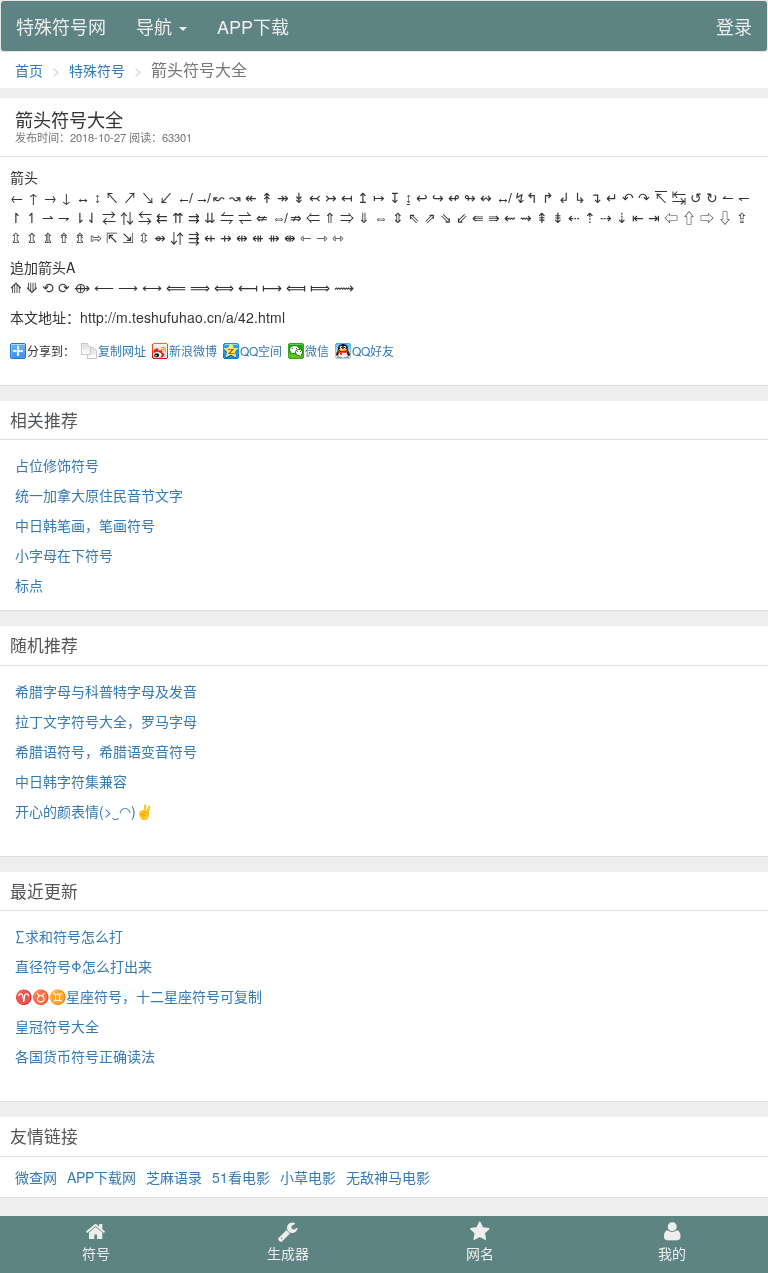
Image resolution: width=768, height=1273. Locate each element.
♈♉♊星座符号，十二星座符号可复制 (138, 996)
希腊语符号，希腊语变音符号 (106, 751)
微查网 (36, 1177)
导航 (156, 26)
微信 (317, 351)
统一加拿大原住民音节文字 (99, 495)
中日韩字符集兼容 (71, 781)
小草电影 (308, 1177)
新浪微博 (193, 351)
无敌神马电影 (388, 1177)
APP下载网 (101, 1177)
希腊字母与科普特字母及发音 (106, 691)
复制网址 (122, 351)
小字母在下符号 (64, 555)
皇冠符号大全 (57, 1026)
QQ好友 (373, 351)
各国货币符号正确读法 (85, 1056)
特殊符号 (97, 70)
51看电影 (241, 1177)
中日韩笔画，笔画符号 (85, 525)
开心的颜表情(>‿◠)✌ (84, 811)
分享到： (51, 351)
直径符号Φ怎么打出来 (83, 966)
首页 (29, 70)
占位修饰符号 (57, 465)
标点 (29, 585)
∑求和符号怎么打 (69, 936)
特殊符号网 (61, 26)
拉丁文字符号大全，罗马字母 (106, 721)
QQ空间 (261, 351)
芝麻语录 (174, 1177)
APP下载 (253, 26)
